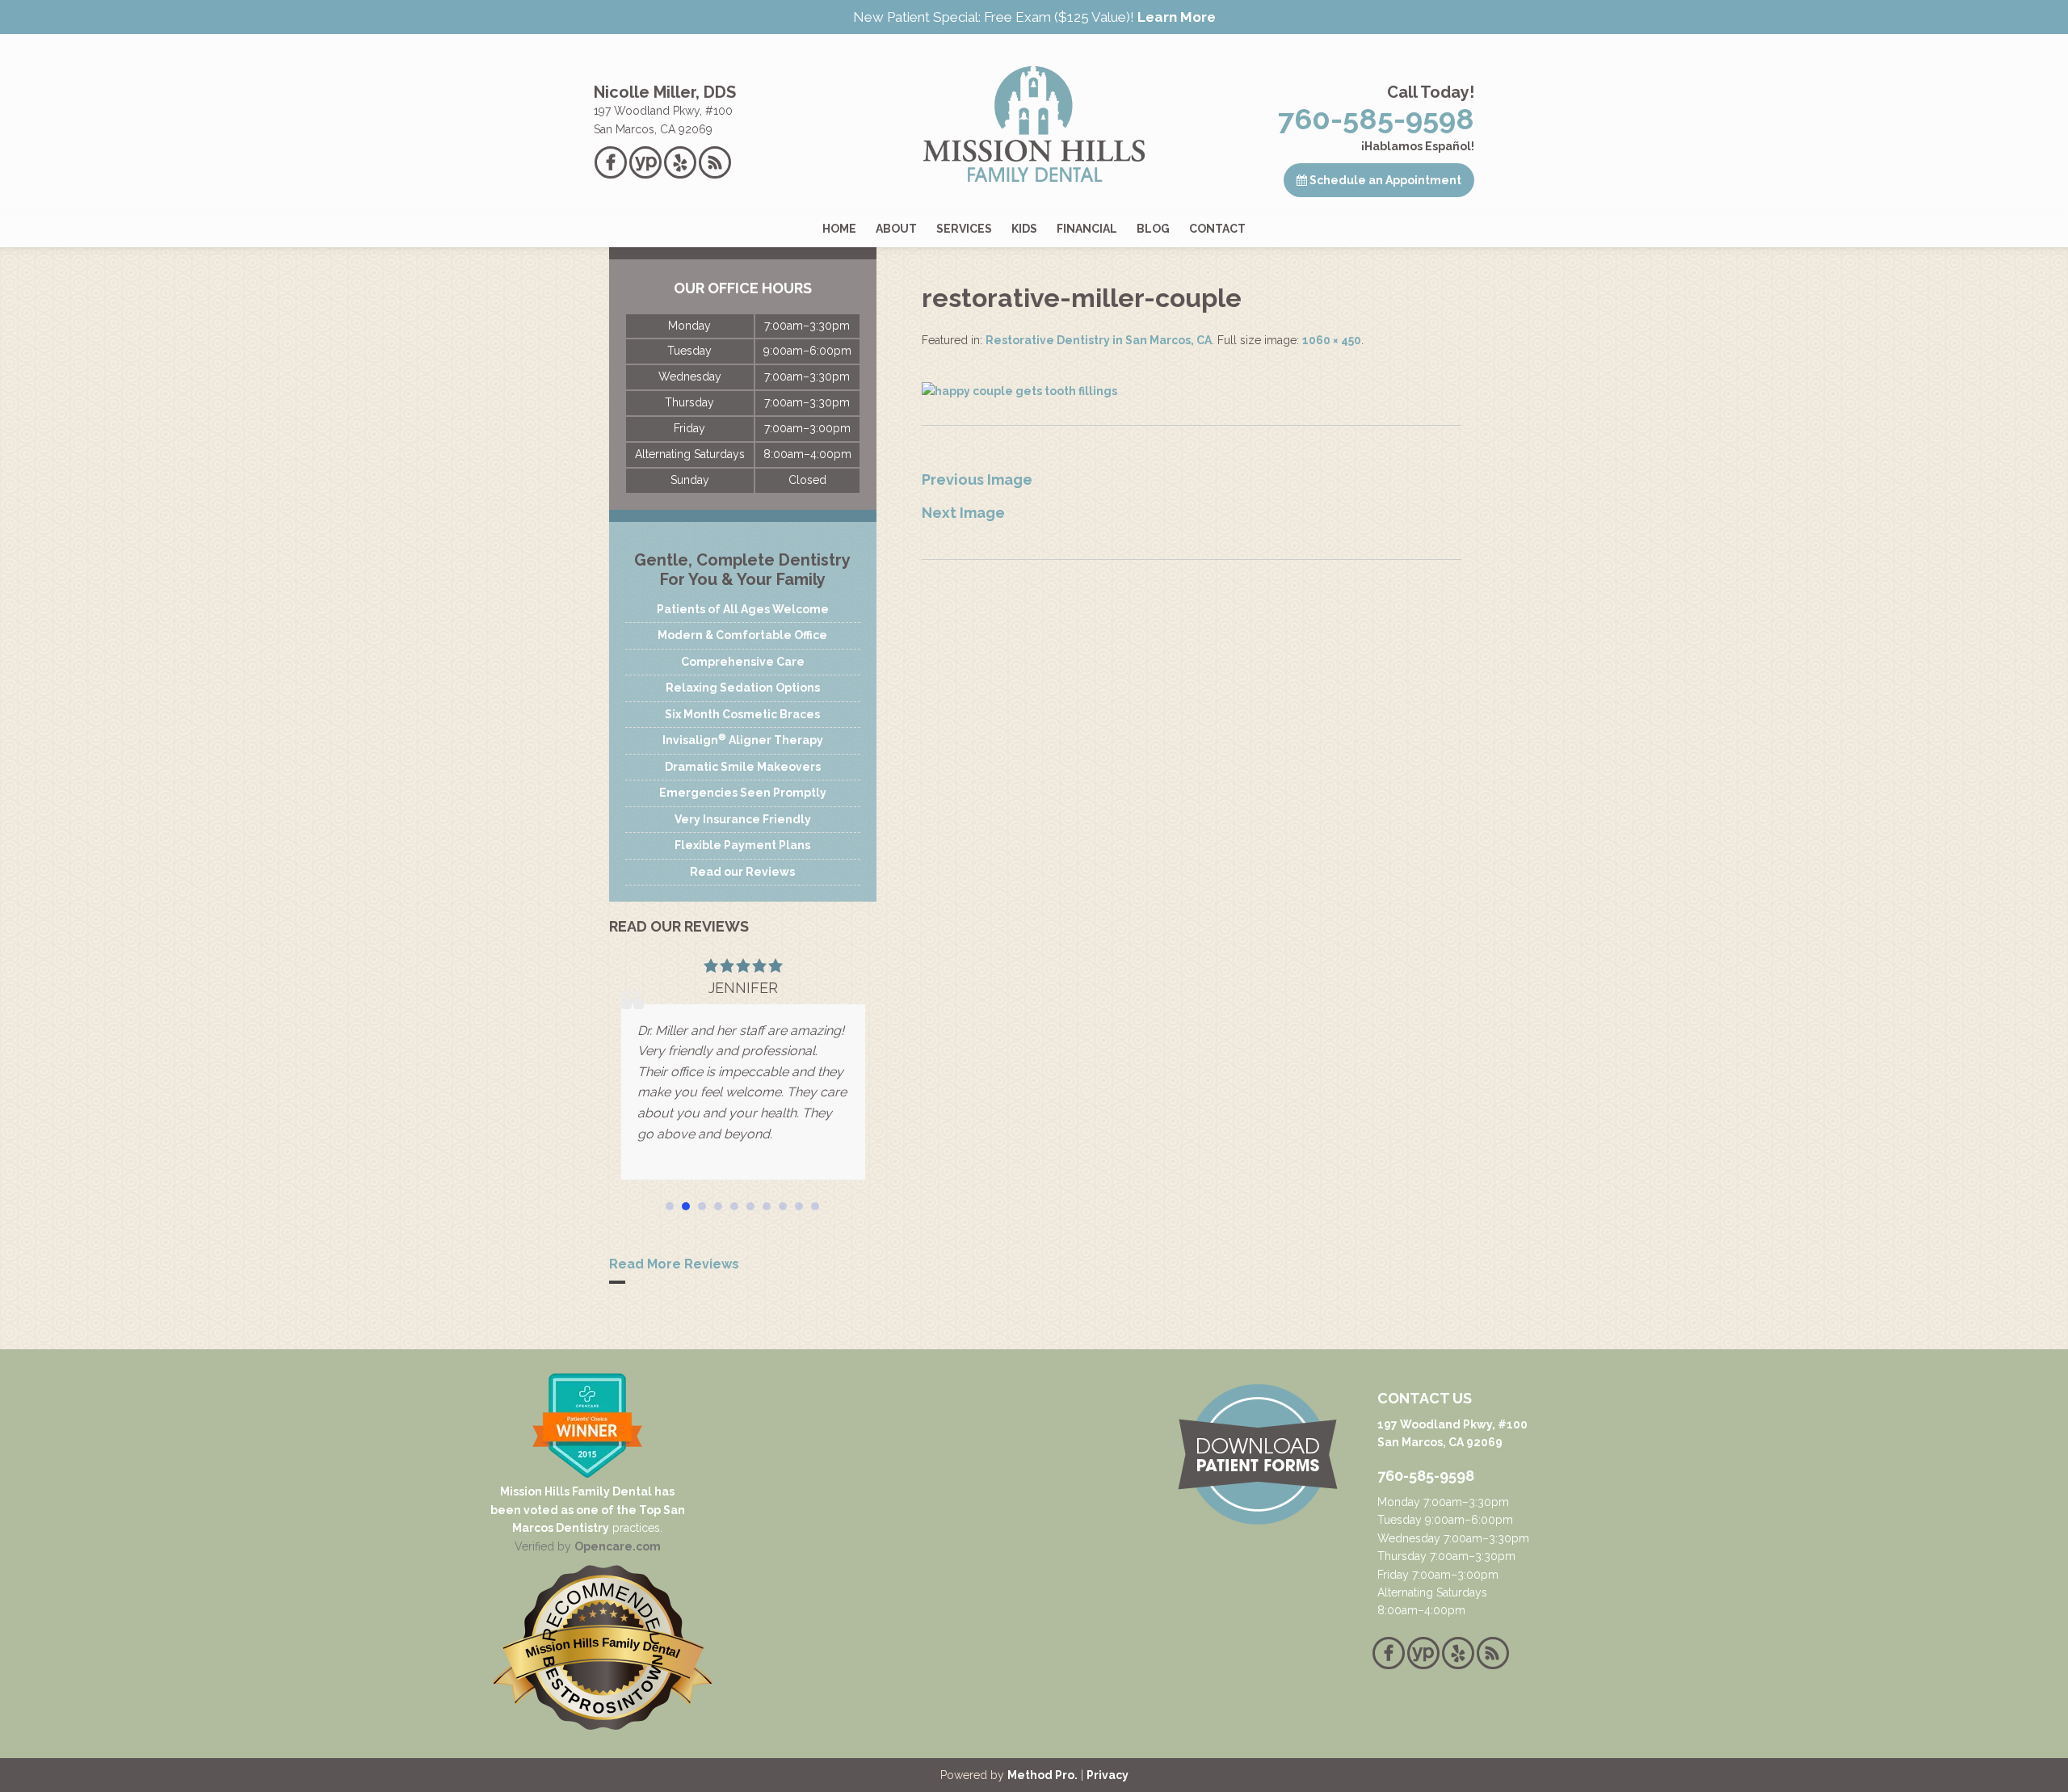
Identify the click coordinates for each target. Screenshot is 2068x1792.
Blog (1153, 229)
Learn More (1177, 17)
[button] (670, 1206)
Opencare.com (618, 1546)
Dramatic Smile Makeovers (743, 767)
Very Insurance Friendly (743, 819)
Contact (1217, 229)
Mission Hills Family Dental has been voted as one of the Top (583, 1500)
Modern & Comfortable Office (742, 635)
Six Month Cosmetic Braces (742, 714)
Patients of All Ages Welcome (743, 609)
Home (839, 229)
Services (964, 229)
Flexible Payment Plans (742, 845)
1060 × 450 (1332, 340)
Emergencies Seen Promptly (743, 793)
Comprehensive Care (743, 662)
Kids (1024, 229)
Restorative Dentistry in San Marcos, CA (1099, 340)
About (896, 229)
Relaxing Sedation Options (743, 688)
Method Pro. (1042, 1775)
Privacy (1108, 1775)
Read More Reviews (674, 1264)
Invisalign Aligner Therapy (743, 739)
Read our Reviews (742, 872)
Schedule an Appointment (1384, 180)
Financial (1087, 229)
